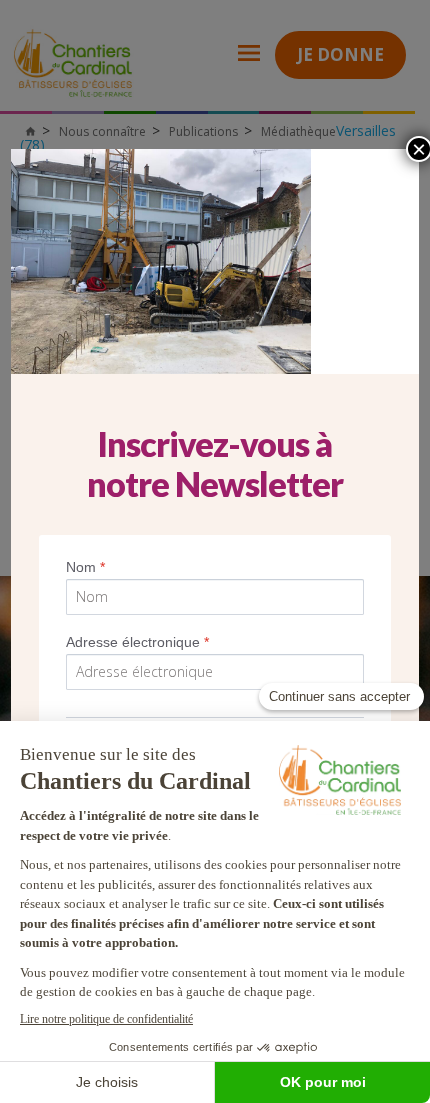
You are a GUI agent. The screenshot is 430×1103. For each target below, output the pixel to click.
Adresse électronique (137, 642)
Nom (85, 567)
